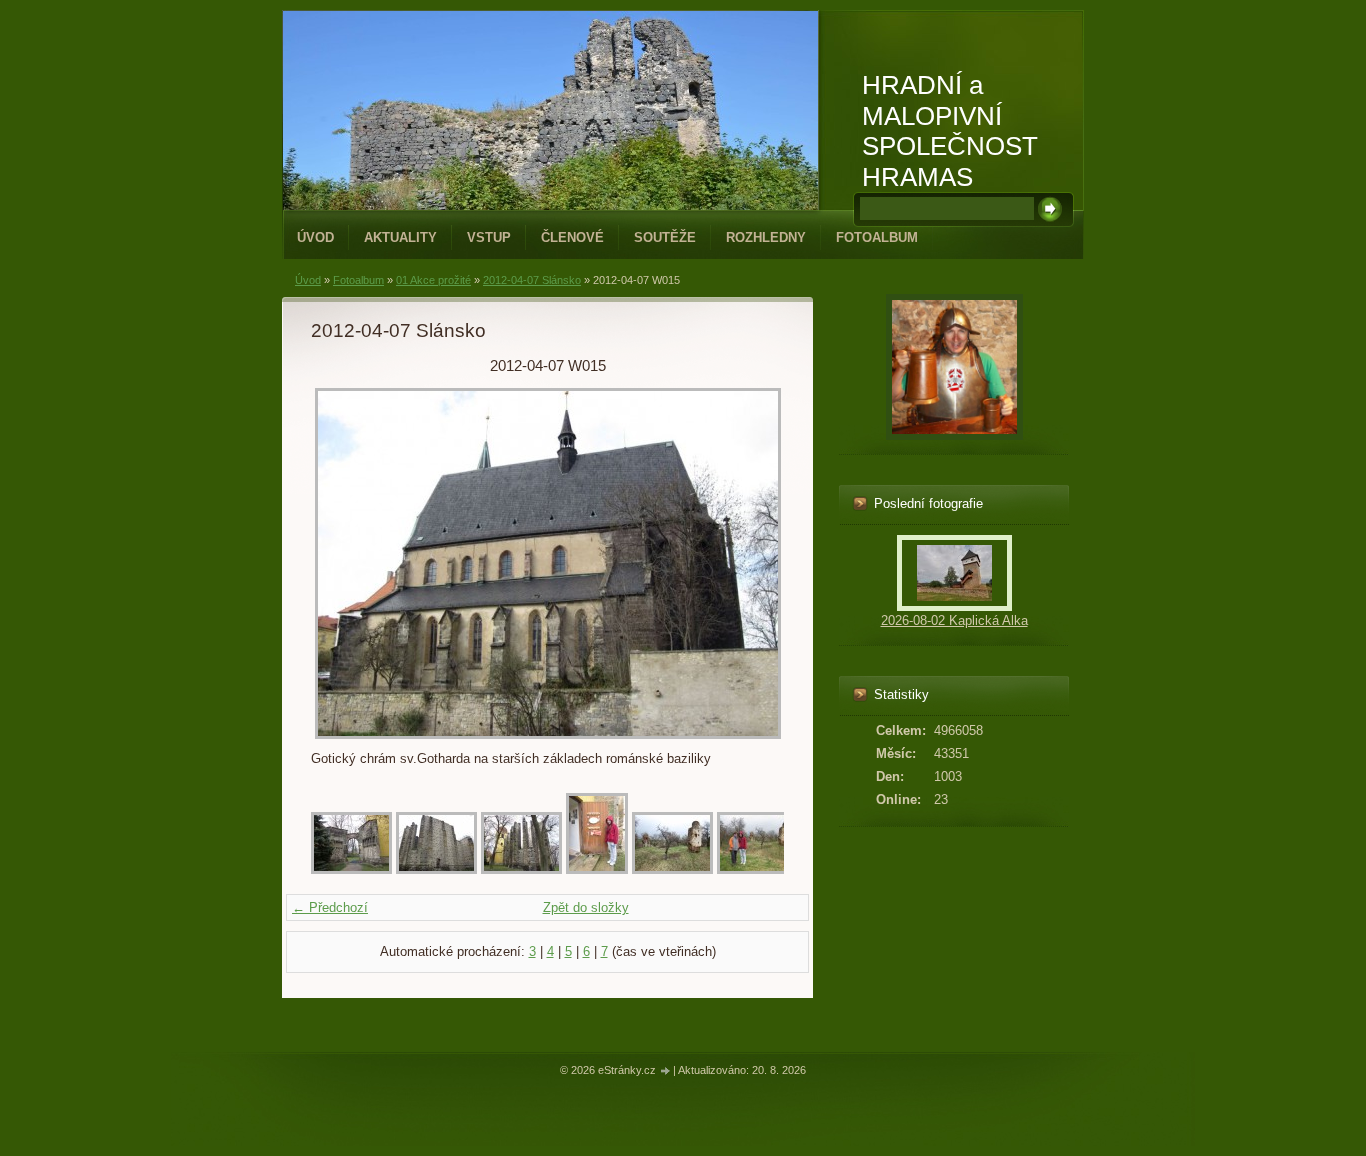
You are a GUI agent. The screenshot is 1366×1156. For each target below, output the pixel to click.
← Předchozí (330, 907)
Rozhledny (766, 237)
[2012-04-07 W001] (351, 869)
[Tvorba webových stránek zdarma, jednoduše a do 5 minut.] (666, 1071)
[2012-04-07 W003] (521, 869)
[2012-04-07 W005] (672, 869)
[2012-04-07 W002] (436, 869)
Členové (572, 237)
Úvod (315, 237)
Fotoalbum (877, 237)
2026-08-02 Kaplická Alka (954, 620)
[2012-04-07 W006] (757, 869)
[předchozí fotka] (343, 563)
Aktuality (400, 237)
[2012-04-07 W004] (597, 869)
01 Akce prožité (433, 280)
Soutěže (665, 237)
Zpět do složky (586, 907)
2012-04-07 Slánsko (532, 280)
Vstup (489, 237)
